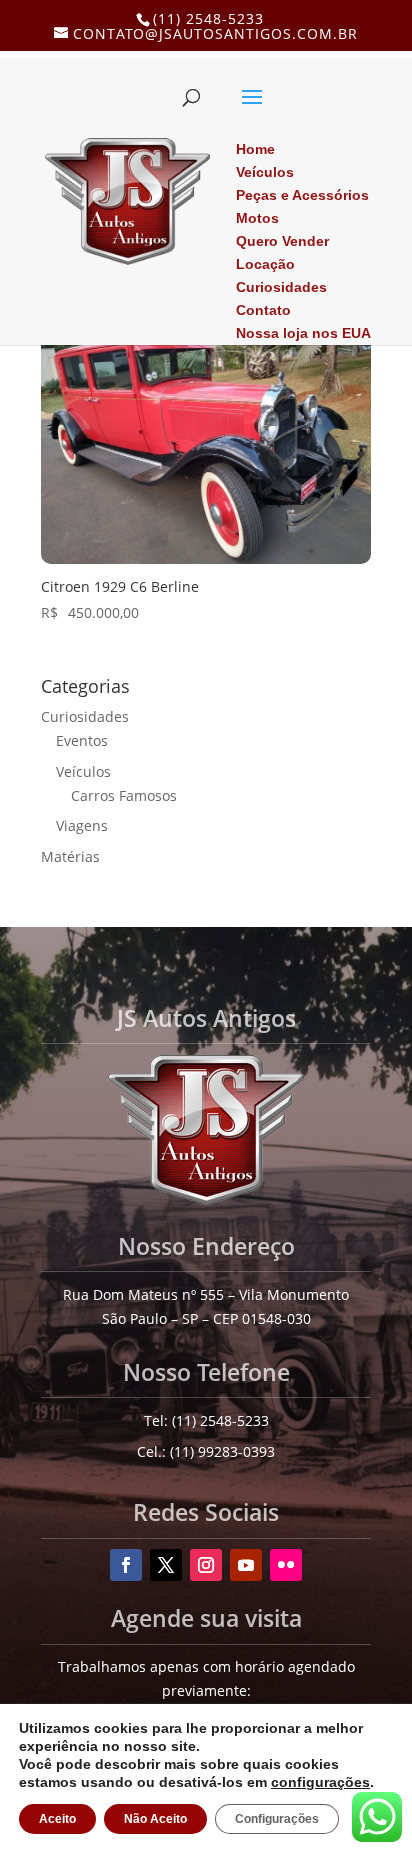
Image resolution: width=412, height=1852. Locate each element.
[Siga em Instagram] (206, 1565)
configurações (241, 1782)
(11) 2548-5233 (208, 18)
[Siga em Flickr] (286, 1565)
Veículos (83, 771)
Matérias (70, 856)
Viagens (82, 825)
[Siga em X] (166, 1565)
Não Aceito (152, 1819)
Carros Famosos (124, 795)
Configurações (269, 1819)
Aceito (56, 1819)
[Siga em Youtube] (246, 1565)
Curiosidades (85, 716)
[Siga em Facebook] (126, 1565)
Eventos (82, 740)
